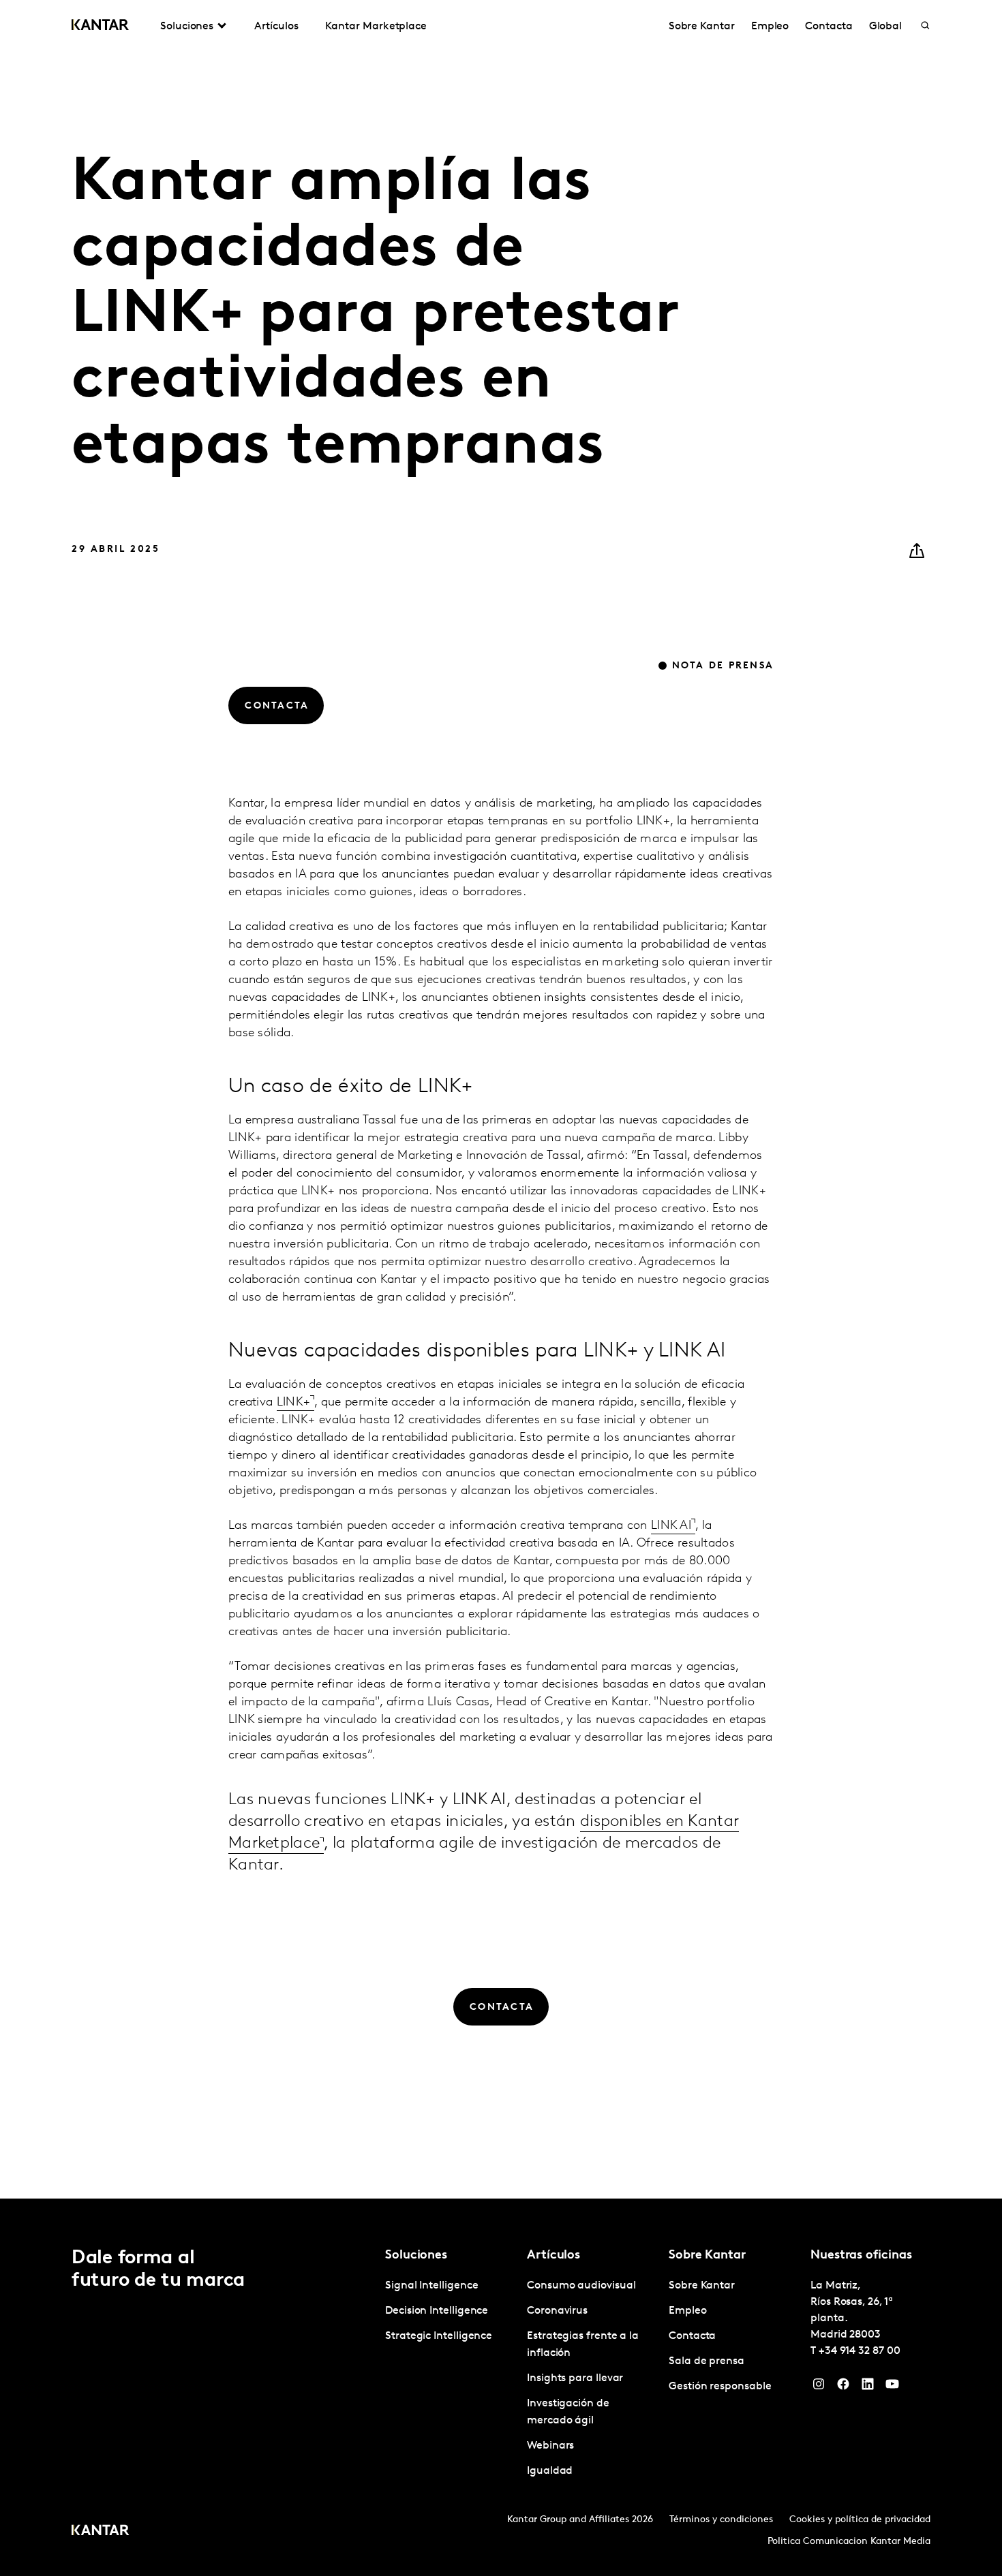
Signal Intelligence (431, 2286)
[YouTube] (892, 2387)
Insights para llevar (575, 2378)
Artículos (276, 27)
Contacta (829, 27)
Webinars (550, 2446)
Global (886, 27)
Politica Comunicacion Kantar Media (849, 2542)
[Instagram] (819, 2387)
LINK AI (671, 1526)
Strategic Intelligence (439, 2336)
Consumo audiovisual (581, 2286)
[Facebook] (843, 2387)
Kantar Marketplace (376, 27)
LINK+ (294, 1403)
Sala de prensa (707, 2361)
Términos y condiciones (721, 2520)
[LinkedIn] (868, 2387)
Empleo (770, 27)
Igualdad (550, 2471)
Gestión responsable (720, 2387)
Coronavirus (557, 2311)
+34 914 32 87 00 (860, 2351)
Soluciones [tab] (187, 27)
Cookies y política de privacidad (860, 2520)
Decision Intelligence (437, 2311)
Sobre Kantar (702, 27)
